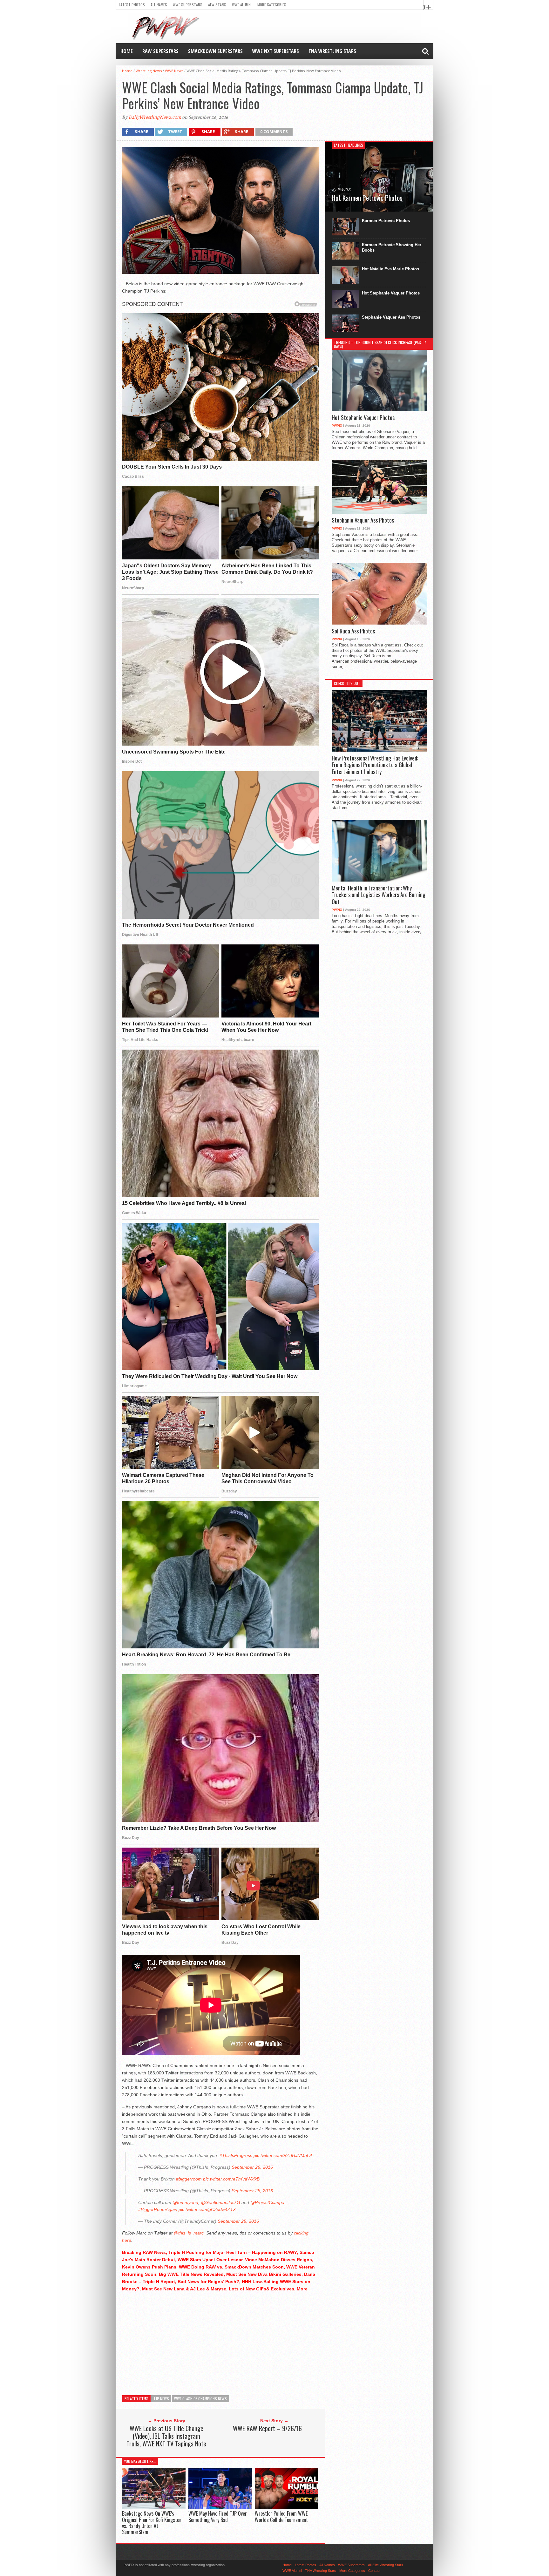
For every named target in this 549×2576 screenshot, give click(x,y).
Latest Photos (132, 5)
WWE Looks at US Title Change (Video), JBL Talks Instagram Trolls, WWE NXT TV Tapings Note (166, 2436)
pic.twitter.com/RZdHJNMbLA (283, 2155)
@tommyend (185, 2202)
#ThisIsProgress (236, 2155)
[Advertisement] (220, 2342)
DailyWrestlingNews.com (155, 117)
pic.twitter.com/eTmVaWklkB (231, 2179)
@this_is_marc (189, 2233)
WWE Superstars (188, 5)
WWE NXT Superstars (276, 51)
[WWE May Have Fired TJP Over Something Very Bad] (220, 2508)
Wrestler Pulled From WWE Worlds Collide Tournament (281, 2516)
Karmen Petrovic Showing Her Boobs (392, 247)
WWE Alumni (242, 5)
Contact (374, 2571)
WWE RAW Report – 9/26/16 (267, 2428)
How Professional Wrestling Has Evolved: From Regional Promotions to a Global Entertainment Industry (375, 765)
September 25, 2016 (252, 2191)
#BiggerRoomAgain (158, 2209)
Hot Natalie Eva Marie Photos (390, 269)
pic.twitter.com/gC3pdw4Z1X (207, 2209)
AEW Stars (217, 5)
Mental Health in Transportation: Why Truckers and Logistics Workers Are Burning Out (379, 895)
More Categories (272, 5)
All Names (159, 5)
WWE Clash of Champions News (200, 2399)
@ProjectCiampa (267, 2202)
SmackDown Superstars (215, 51)
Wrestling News (149, 71)
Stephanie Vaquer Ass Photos (391, 317)
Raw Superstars (160, 51)
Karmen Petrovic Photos (386, 221)
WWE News (174, 71)
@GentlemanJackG (220, 2202)
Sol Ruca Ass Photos (353, 631)
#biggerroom (189, 2179)
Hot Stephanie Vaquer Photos (391, 293)
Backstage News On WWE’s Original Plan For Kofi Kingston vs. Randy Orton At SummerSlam (152, 2523)
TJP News (161, 2399)
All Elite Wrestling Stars (386, 2565)
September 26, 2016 (252, 2167)
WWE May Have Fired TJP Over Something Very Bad (218, 2516)
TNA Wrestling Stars (332, 51)
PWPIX (337, 426)
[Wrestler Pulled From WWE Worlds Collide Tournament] (287, 2508)
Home (127, 51)
